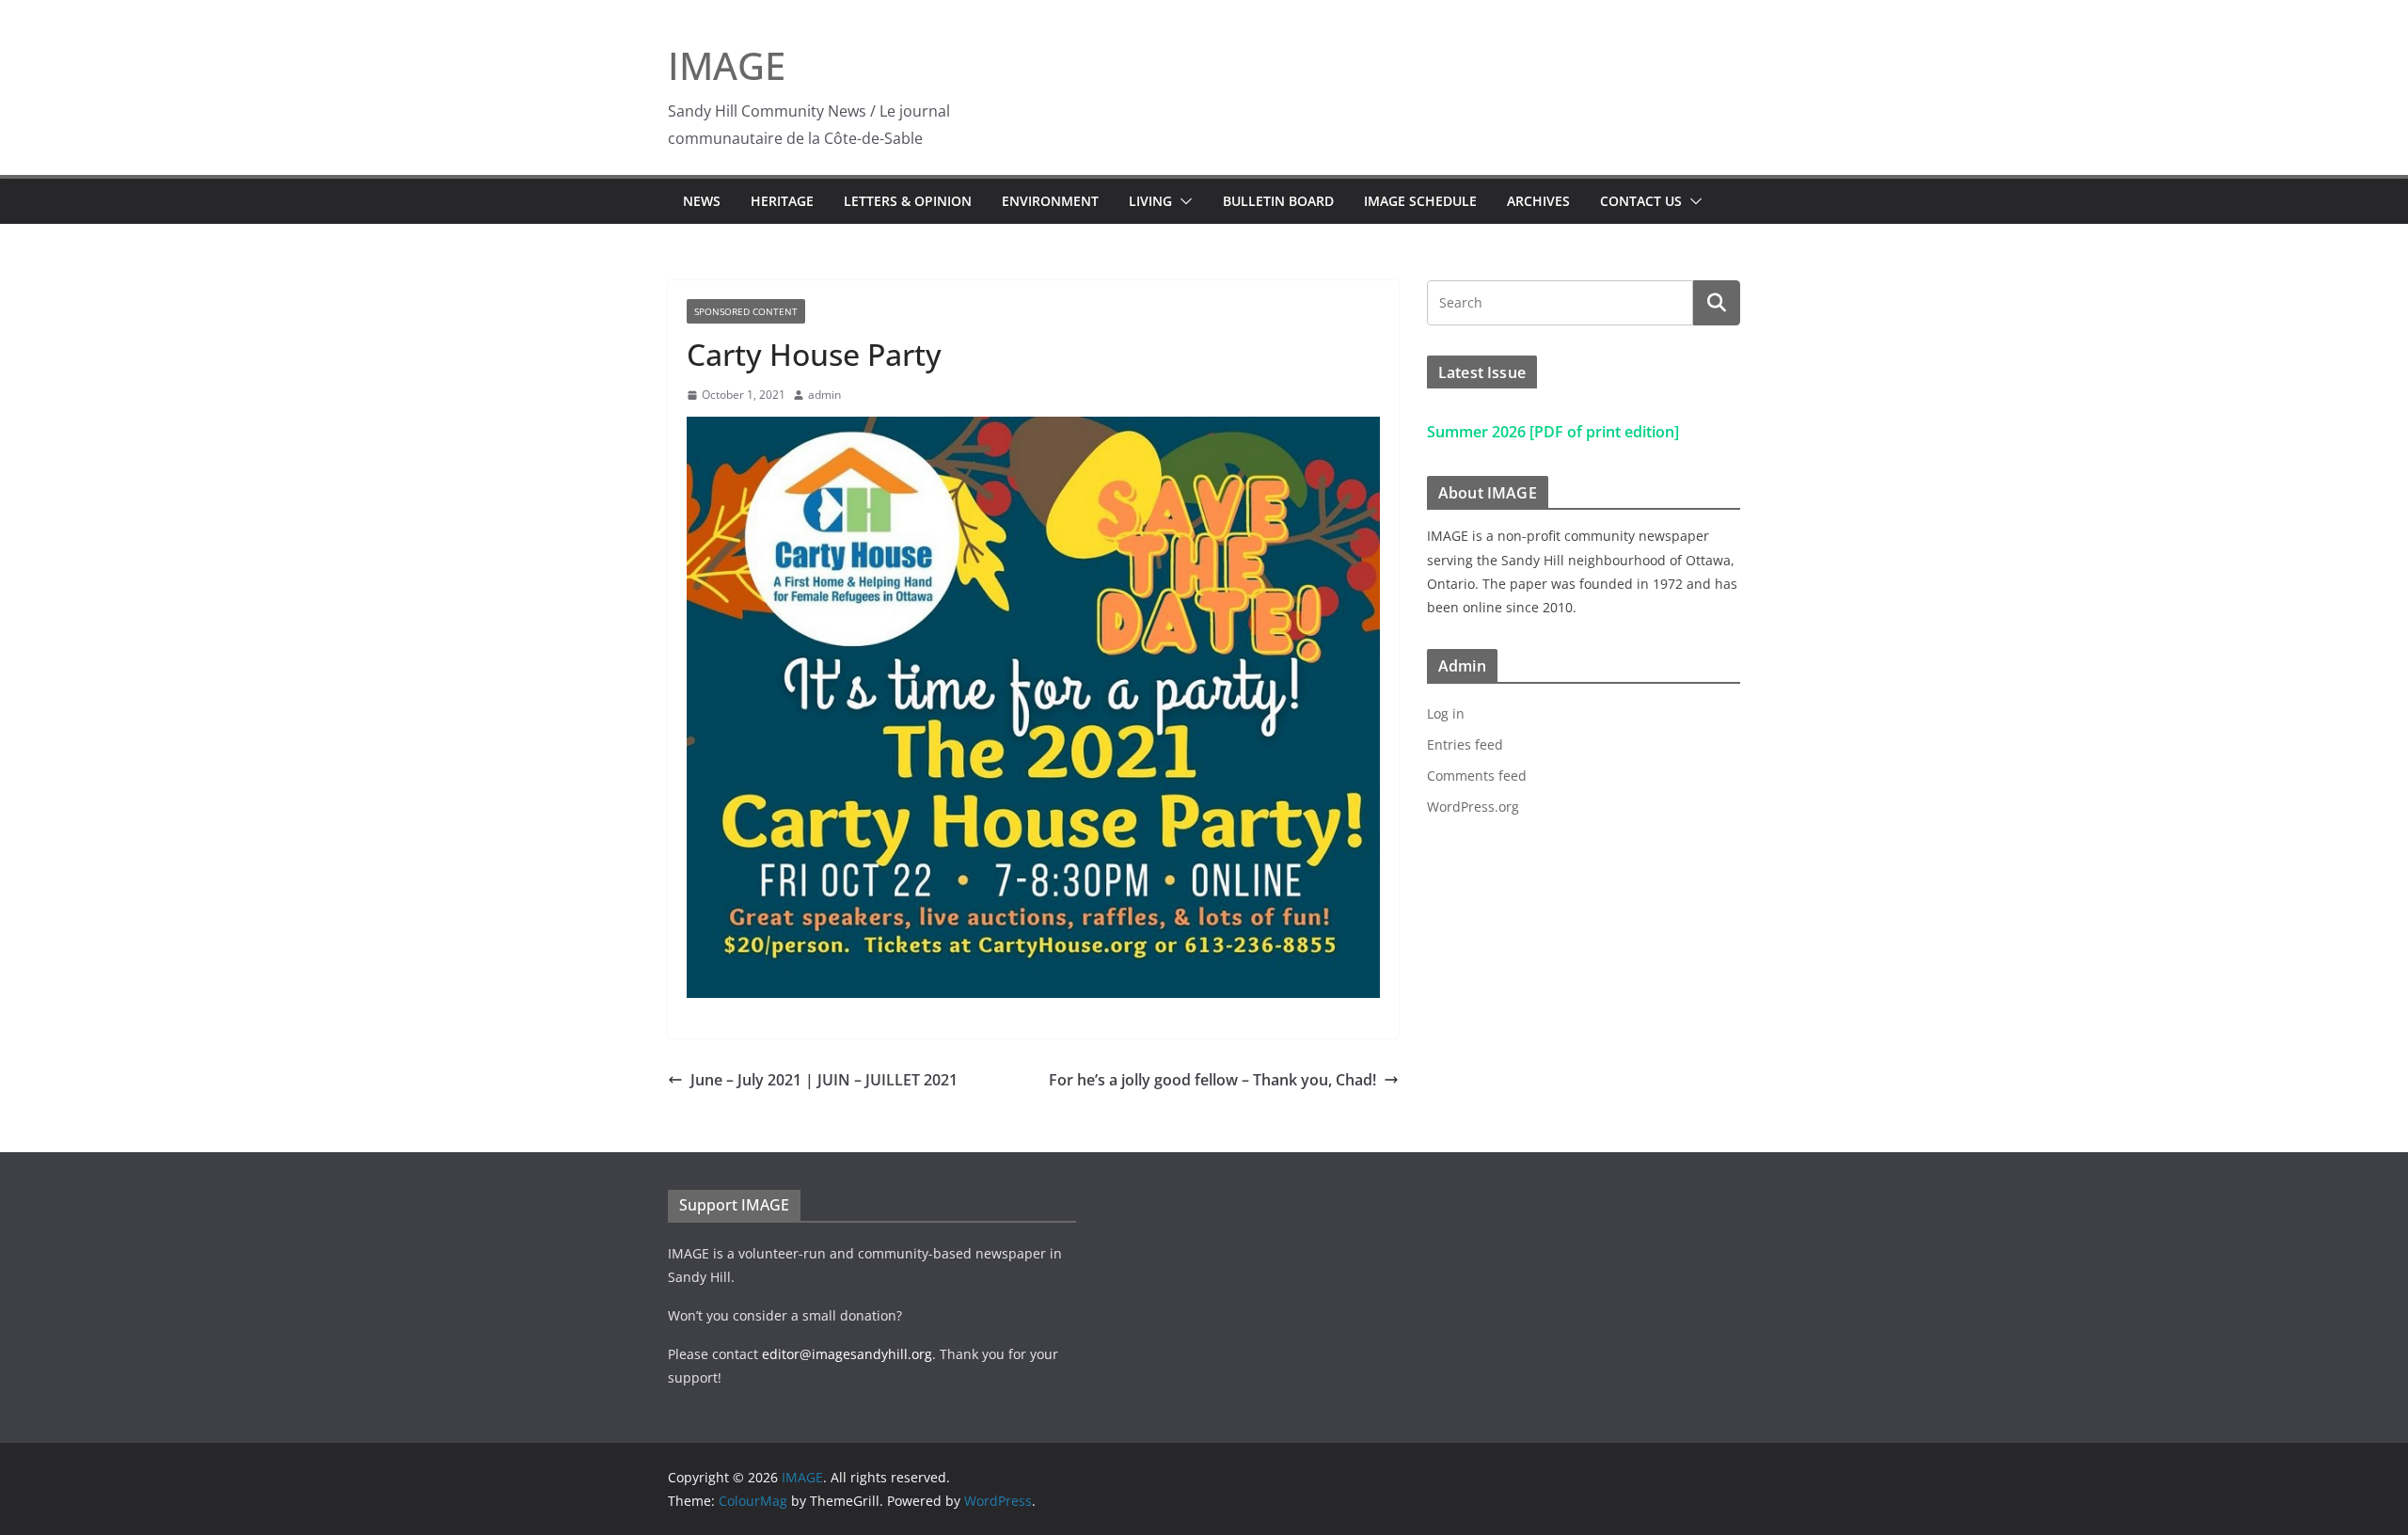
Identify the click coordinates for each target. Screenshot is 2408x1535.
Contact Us (1641, 201)
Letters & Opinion (908, 201)
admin (824, 395)
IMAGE (727, 65)
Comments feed (1477, 775)
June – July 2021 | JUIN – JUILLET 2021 (824, 1080)
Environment (1050, 201)
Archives (1538, 201)
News (702, 201)
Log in (1446, 713)
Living (1150, 201)
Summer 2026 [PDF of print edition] (1553, 432)
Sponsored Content (746, 311)
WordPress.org (1473, 807)
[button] (1182, 201)
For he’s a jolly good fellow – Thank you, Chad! (1212, 1080)
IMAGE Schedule (1420, 201)
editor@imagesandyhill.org (847, 1354)
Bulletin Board (1278, 201)
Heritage (782, 201)
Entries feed (1465, 744)
